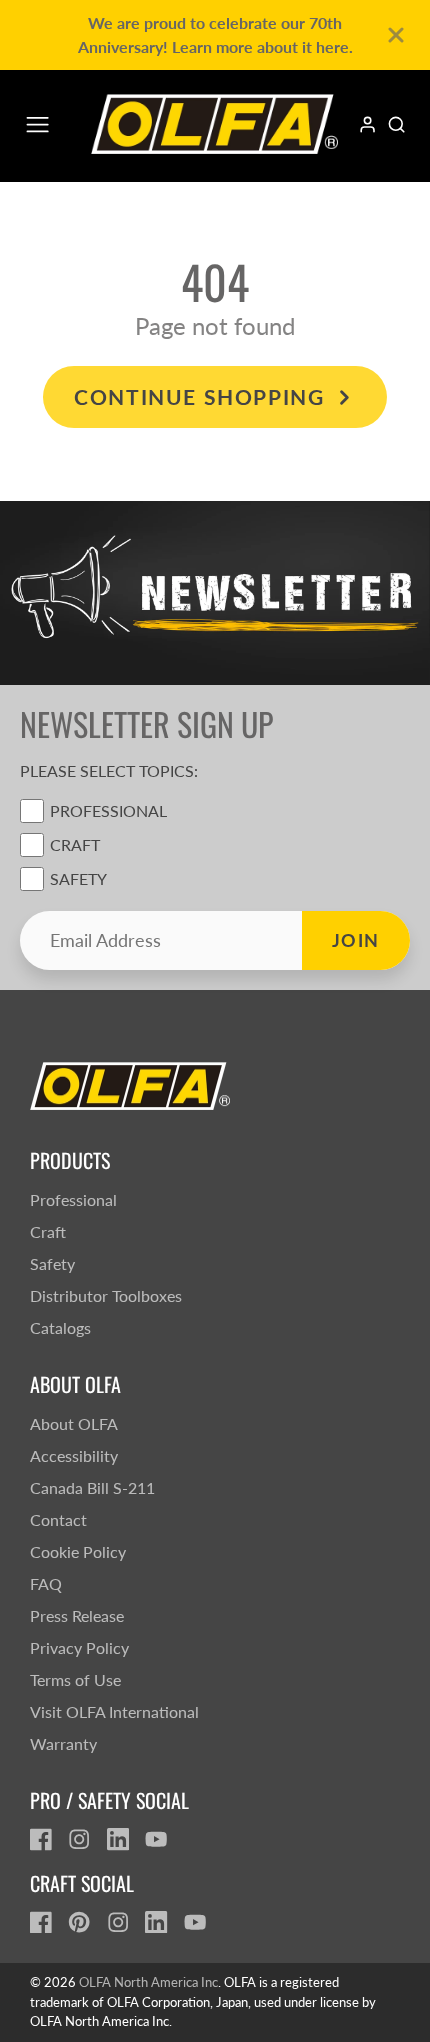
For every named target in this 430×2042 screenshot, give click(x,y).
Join (356, 940)
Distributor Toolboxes (106, 1295)
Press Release (77, 1615)
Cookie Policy (78, 1551)
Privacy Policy (79, 1647)
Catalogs (60, 1327)
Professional (108, 810)
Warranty (63, 1743)
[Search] (396, 124)
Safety (78, 878)
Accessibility (74, 1455)
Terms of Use (75, 1679)
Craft (75, 844)
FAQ (46, 1583)
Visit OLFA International (114, 1711)
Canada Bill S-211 (92, 1487)
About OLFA (74, 1423)
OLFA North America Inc (148, 1982)
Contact (58, 1519)
